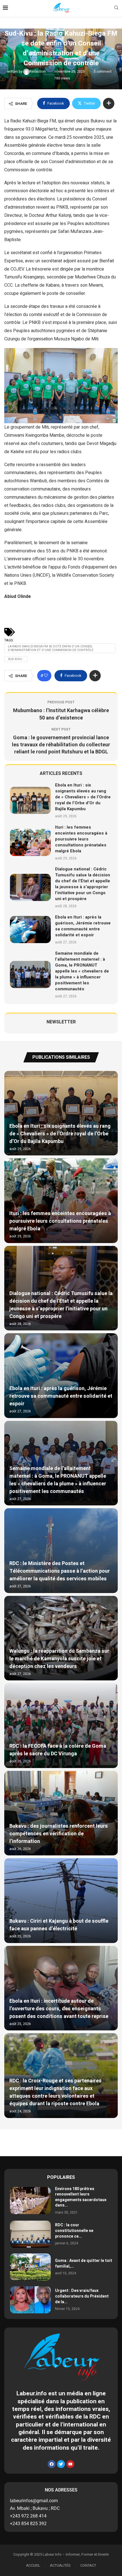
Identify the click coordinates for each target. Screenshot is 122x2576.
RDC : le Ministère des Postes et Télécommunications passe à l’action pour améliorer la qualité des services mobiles (60, 1571)
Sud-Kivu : (16, 659)
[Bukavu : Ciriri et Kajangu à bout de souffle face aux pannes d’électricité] (61, 1901)
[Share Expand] (109, 103)
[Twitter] (61, 2464)
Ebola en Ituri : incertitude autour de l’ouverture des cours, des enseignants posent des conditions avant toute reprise (59, 2009)
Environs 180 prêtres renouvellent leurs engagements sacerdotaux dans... (81, 2197)
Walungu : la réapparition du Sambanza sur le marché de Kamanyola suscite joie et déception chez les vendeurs (59, 1659)
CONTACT (88, 2565)
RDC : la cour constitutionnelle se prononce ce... (74, 2231)
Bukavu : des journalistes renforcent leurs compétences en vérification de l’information (59, 1834)
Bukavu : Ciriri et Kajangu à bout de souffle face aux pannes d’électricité (59, 1925)
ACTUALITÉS (60, 2565)
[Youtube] (70, 2464)
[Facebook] (52, 2464)
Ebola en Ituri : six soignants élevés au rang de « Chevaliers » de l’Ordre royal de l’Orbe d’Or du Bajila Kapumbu (83, 797)
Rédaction (38, 72)
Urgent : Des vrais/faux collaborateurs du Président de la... (82, 2296)
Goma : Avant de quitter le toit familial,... (84, 2263)
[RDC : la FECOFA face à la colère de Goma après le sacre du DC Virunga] (61, 1726)
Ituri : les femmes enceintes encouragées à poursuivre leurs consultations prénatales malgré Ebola (81, 839)
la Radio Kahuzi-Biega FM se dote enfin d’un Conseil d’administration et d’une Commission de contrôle (51, 648)
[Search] (116, 9)
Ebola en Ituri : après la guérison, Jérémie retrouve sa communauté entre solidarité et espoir (83, 926)
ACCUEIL (33, 2565)
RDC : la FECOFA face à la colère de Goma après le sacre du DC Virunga (58, 1750)
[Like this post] (46, 676)
